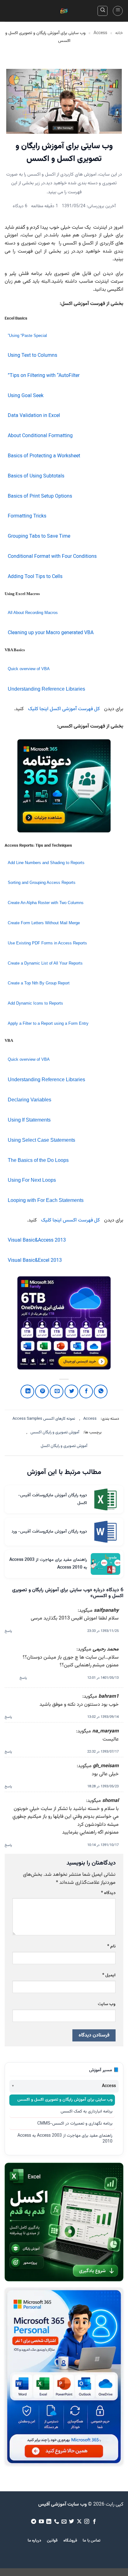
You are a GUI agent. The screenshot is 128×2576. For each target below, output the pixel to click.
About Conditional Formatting (40, 436)
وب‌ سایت (107, 2004)
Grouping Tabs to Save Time (39, 537)
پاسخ (8, 1631)
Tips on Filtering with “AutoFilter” (44, 376)
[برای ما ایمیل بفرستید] (64, 2522)
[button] (118, 11)
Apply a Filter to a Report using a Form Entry (48, 1023)
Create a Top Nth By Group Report (39, 983)
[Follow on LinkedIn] (49, 2522)
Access (100, 33)
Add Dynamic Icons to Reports (35, 1003)
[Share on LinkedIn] (27, 1391)
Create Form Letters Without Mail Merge (44, 923)
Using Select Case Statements (41, 1140)
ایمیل (109, 1975)
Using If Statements (29, 1120)
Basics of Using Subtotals (36, 476)
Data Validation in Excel (34, 416)
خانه (119, 33)
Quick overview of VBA (29, 669)
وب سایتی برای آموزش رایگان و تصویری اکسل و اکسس (65, 2100)
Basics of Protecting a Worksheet (44, 456)
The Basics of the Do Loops (38, 1160)
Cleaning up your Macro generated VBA (51, 633)
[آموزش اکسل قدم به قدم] (64, 2222)
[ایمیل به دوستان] (57, 1391)
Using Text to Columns (32, 356)
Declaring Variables (30, 1100)
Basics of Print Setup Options (40, 497)
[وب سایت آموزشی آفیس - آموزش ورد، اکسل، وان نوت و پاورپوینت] (64, 11)
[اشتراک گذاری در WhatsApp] (101, 1391)
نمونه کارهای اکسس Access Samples (44, 1419)
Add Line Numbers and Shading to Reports (46, 863)
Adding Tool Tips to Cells (35, 577)
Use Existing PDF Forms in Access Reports (47, 943)
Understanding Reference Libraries (46, 689)
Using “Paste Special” (27, 336)
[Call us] (56, 2522)
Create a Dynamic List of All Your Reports (45, 963)
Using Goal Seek (26, 396)
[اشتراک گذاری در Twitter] (71, 1391)
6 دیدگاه (20, 206)
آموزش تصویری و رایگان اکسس (55, 1432)
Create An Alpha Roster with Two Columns (46, 903)
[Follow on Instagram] (87, 2522)
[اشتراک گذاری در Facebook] (86, 1391)
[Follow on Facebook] (94, 2522)
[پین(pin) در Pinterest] (42, 1391)
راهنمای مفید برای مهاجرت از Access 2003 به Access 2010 (65, 2139)
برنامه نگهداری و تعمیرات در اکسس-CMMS (75, 2124)
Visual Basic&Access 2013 (37, 1241)
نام (111, 1946)
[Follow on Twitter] (71, 2522)
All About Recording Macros (33, 613)
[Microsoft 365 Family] (64, 1323)
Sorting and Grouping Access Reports (42, 883)
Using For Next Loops (32, 1180)
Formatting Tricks (27, 516)
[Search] (103, 11)
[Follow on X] (79, 2522)
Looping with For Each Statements (46, 1200)
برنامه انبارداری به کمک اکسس (87, 2112)
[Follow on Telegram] (34, 2522)
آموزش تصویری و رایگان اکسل (64, 1446)
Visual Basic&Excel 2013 (35, 1261)
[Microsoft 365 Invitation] (64, 786)
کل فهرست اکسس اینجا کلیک (70, 1220)
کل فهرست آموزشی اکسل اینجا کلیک (64, 709)
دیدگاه (108, 1893)
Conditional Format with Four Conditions (52, 557)
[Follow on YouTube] (41, 2522)
